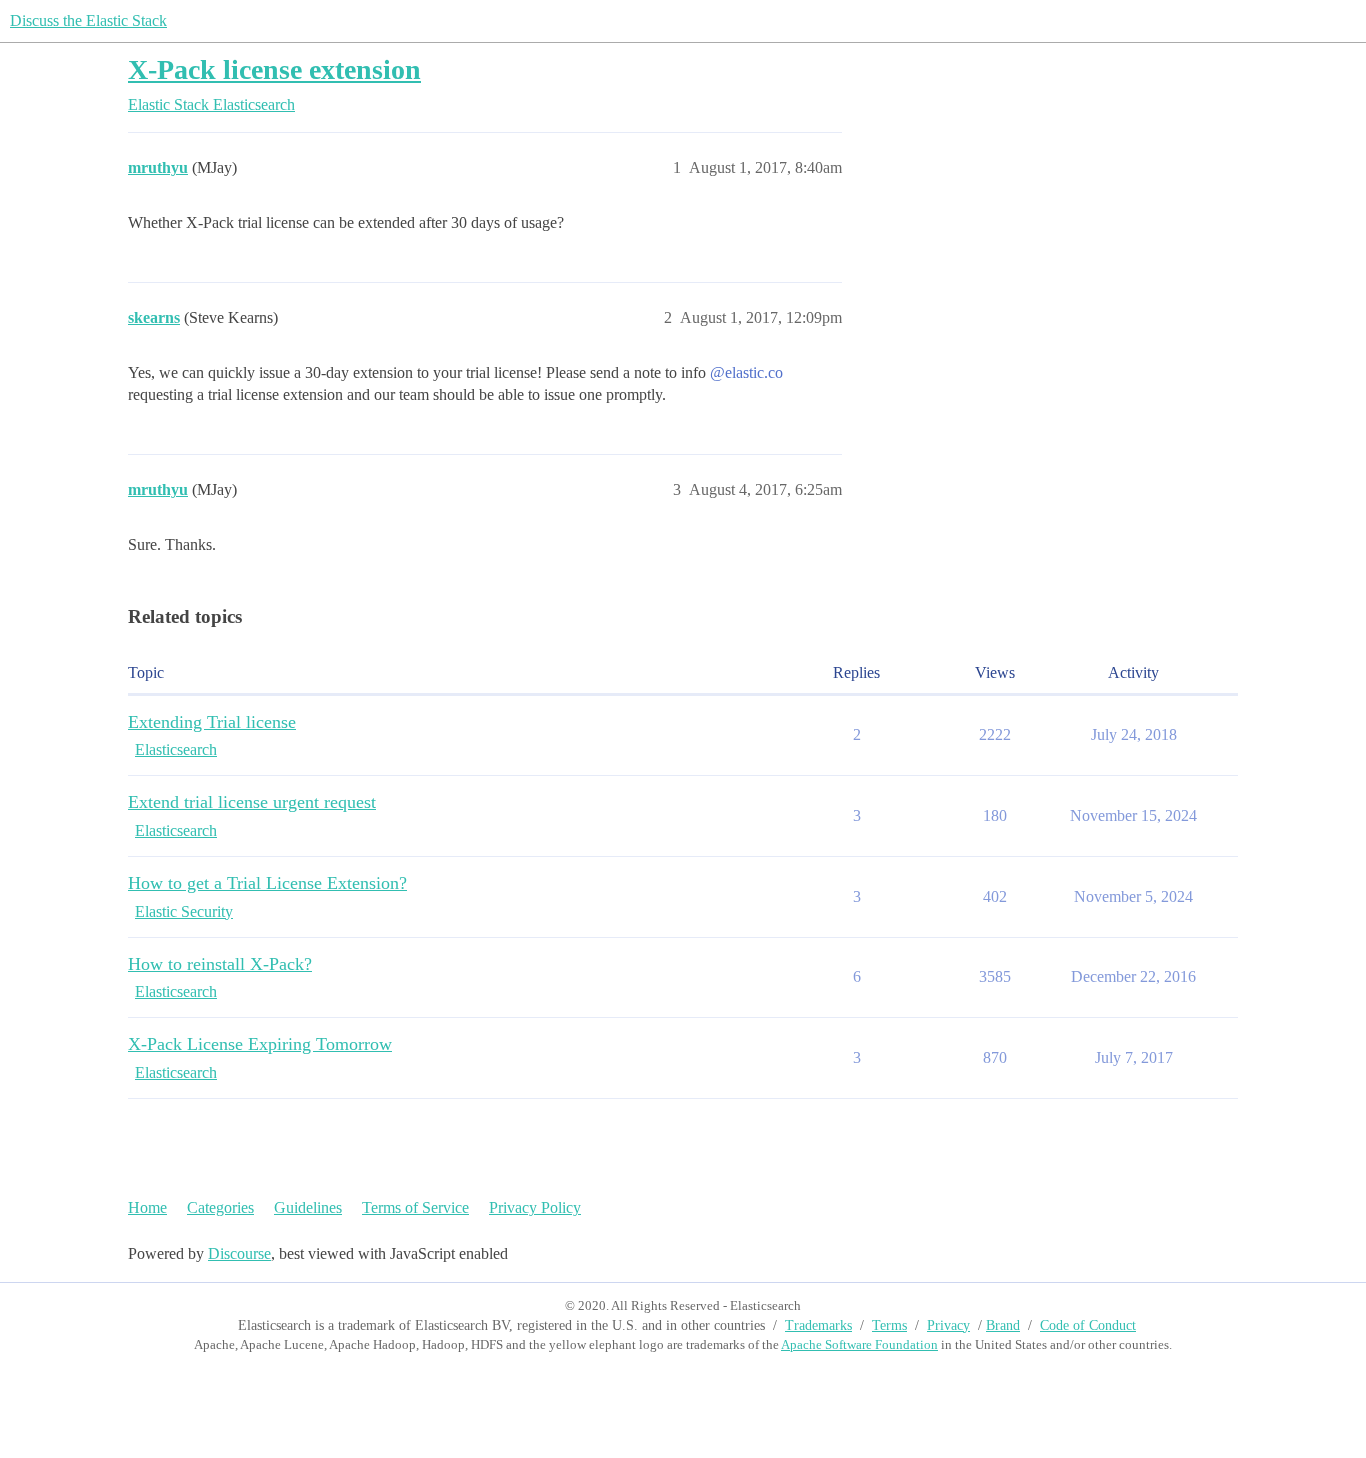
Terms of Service (415, 1207)
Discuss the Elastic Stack (88, 20)
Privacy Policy (535, 1207)
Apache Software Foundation (859, 1344)
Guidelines (308, 1207)
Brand (1003, 1325)
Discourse (239, 1253)
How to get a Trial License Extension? (267, 883)
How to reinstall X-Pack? (220, 964)
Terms (889, 1325)
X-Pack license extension (274, 69)
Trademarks (818, 1325)
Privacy (948, 1325)
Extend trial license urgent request (252, 802)
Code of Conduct (1088, 1325)
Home (147, 1207)
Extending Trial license (212, 722)
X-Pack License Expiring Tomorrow (260, 1044)
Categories (220, 1207)
